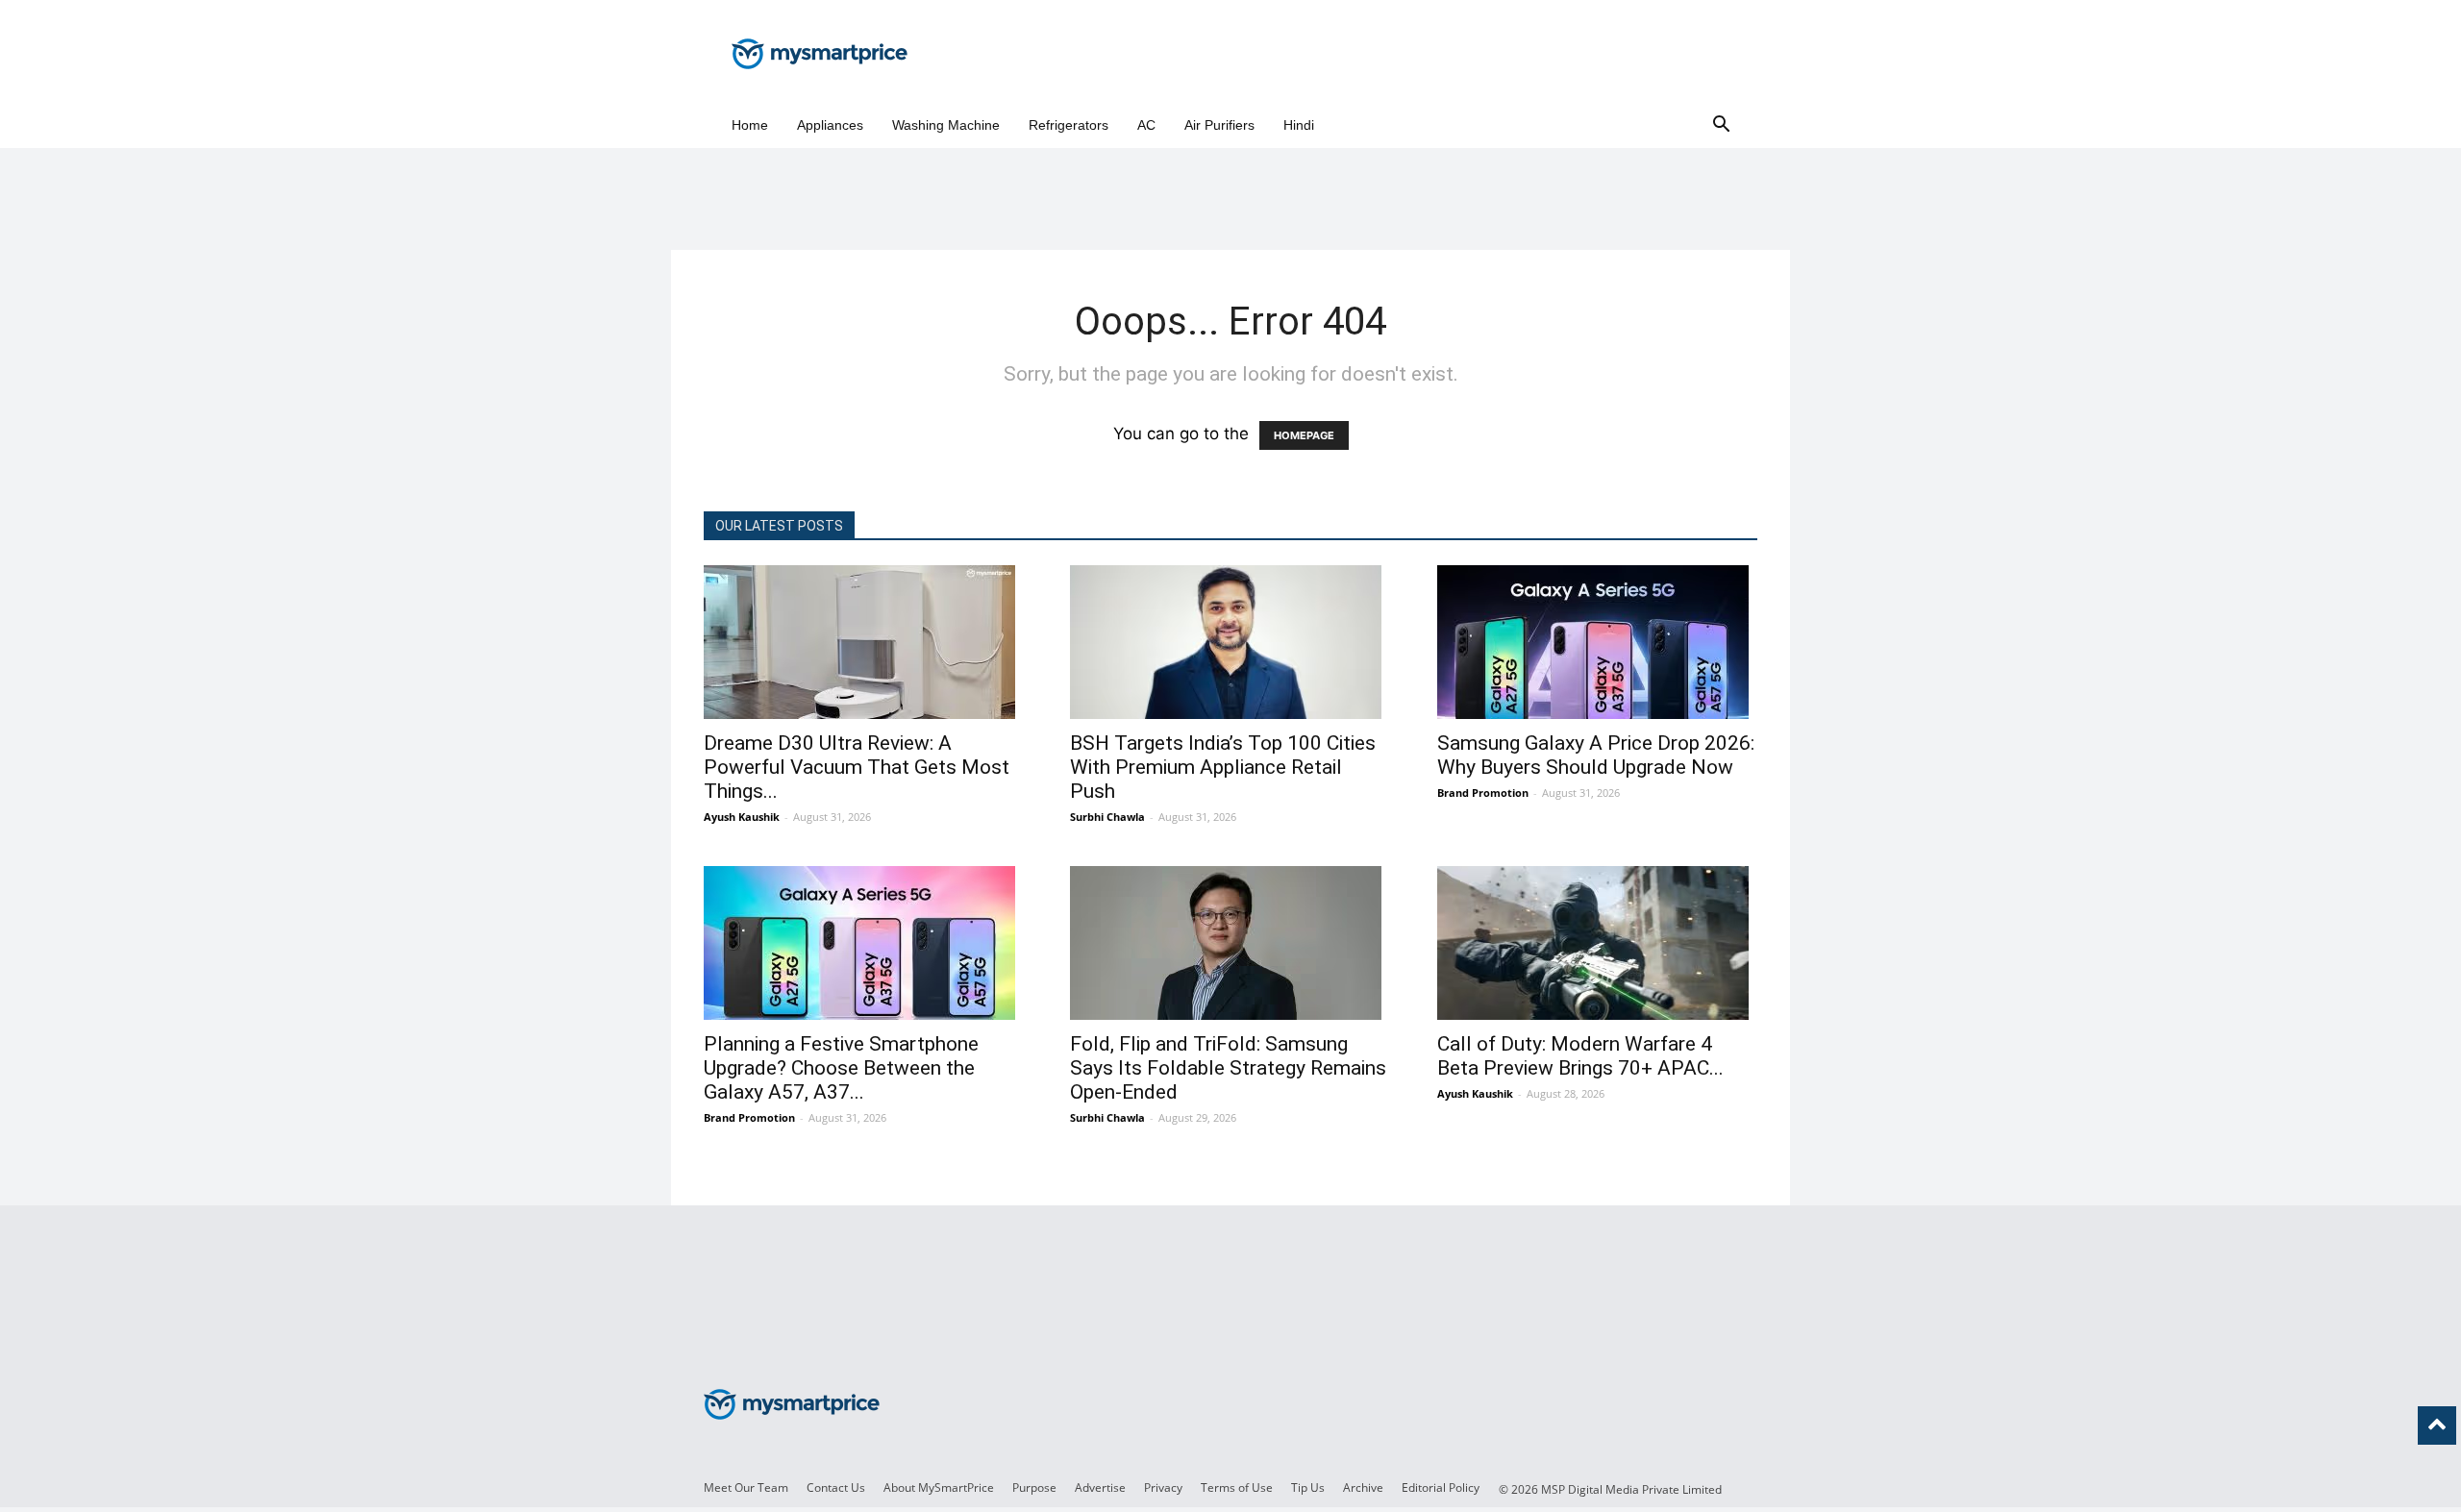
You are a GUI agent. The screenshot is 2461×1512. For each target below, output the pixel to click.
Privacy (1163, 1487)
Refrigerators (1069, 125)
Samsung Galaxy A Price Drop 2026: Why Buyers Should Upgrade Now (1596, 755)
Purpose (1034, 1487)
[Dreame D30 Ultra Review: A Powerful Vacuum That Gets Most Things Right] (864, 642)
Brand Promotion (1483, 793)
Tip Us (1308, 1487)
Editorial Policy (1441, 1487)
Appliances (830, 125)
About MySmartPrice (939, 1487)
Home (750, 125)
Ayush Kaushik (742, 817)
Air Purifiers (1219, 125)
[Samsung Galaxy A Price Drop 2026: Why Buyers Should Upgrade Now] (1597, 642)
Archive (1363, 1487)
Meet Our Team (746, 1487)
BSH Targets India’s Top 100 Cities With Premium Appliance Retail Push (1223, 767)
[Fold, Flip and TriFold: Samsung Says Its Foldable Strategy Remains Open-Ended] (1230, 943)
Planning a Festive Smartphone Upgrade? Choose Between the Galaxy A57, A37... (841, 1068)
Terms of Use (1237, 1487)
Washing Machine (946, 125)
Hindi (1299, 125)
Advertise (1100, 1487)
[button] (1721, 125)
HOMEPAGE (1304, 435)
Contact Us (836, 1487)
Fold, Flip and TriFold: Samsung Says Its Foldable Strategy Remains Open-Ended (1228, 1068)
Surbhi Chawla (1107, 817)
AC (1146, 125)
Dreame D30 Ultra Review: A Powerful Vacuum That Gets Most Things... (857, 767)
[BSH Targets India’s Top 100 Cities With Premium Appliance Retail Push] (1230, 642)
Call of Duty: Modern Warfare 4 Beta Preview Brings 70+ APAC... (1580, 1056)
